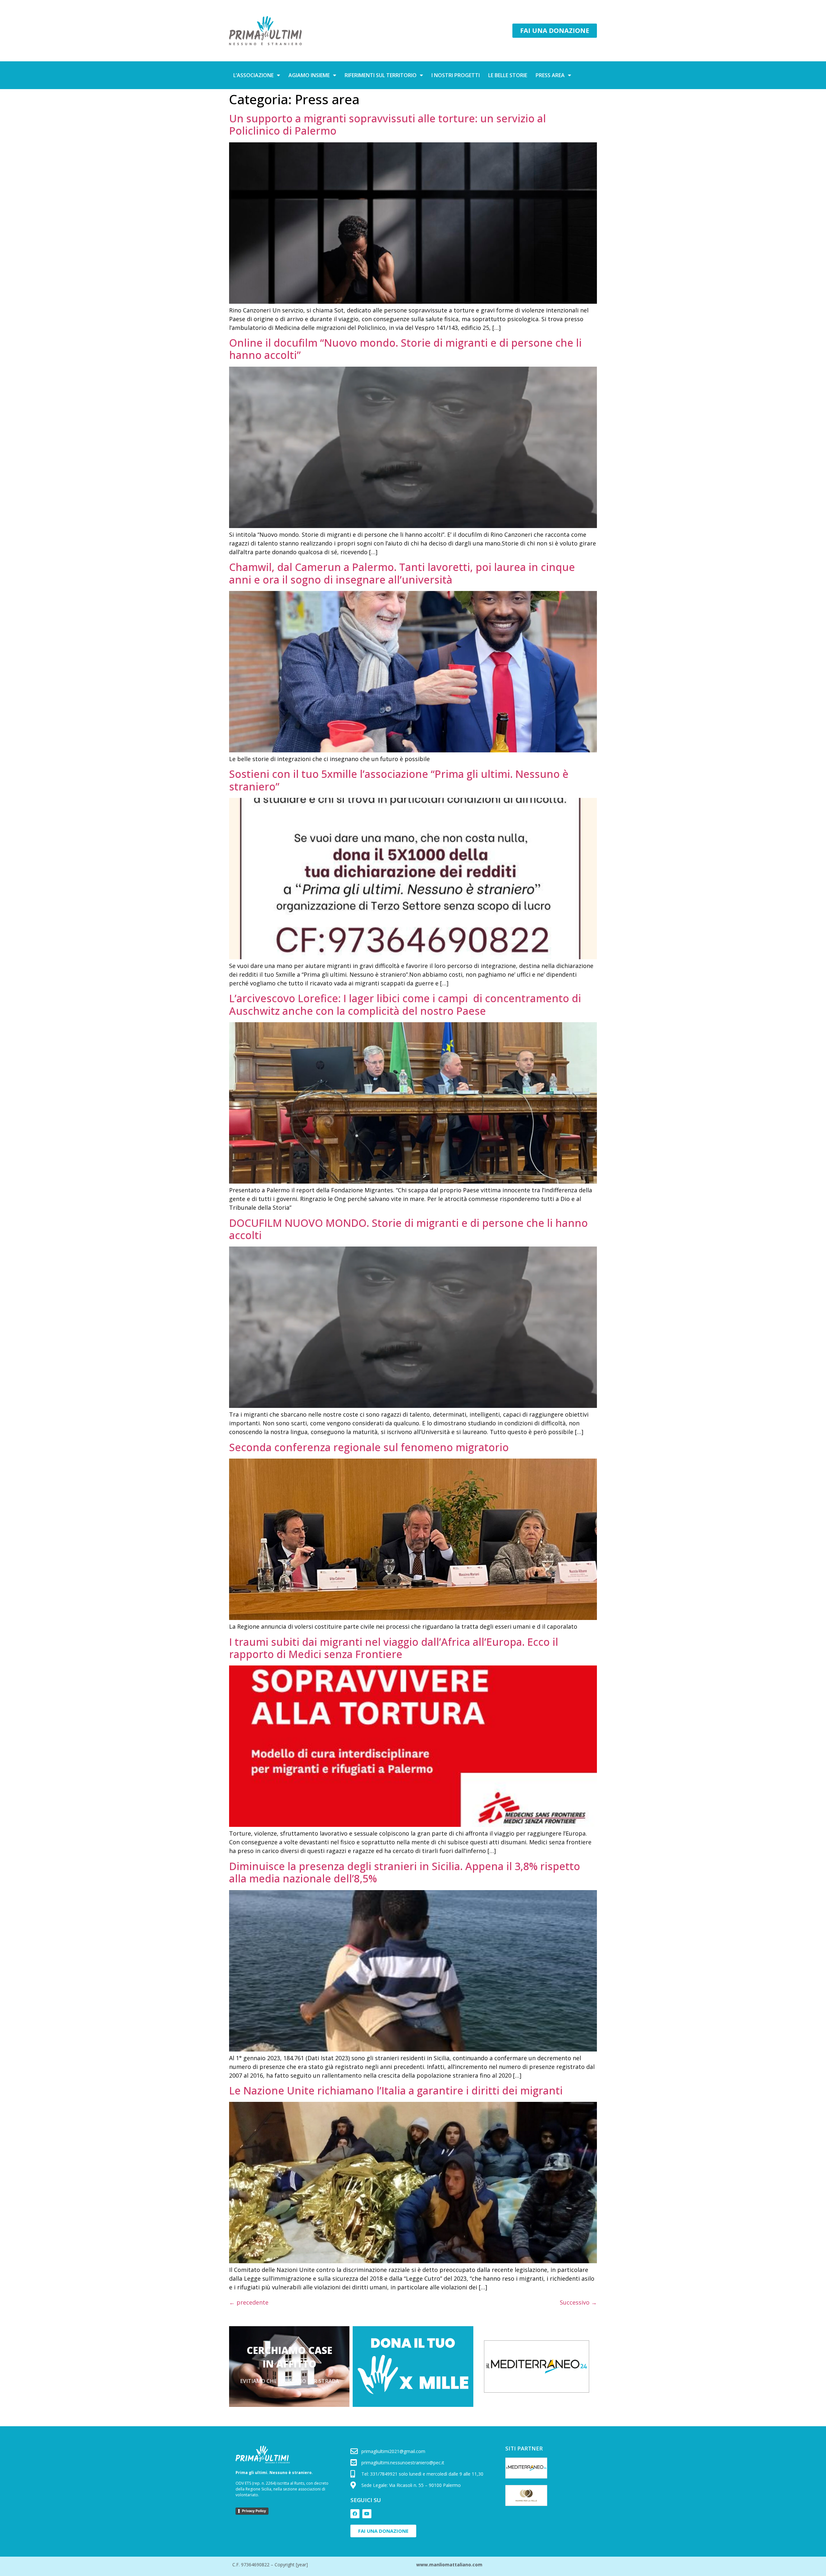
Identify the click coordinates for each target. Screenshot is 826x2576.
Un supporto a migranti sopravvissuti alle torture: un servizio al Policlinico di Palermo (388, 124)
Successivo (578, 2302)
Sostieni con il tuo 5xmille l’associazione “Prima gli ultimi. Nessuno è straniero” (399, 780)
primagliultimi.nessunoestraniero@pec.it (403, 2463)
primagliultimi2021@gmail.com (393, 2451)
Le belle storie (508, 75)
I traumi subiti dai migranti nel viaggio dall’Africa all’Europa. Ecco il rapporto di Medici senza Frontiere (394, 1648)
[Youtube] (367, 2514)
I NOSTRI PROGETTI (456, 75)
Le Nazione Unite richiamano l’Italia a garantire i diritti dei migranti (396, 2090)
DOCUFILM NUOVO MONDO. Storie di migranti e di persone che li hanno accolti (408, 1229)
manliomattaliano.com (456, 2565)
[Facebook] (355, 2514)
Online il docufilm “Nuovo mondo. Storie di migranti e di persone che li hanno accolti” (405, 349)
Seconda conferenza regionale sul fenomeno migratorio (369, 1447)
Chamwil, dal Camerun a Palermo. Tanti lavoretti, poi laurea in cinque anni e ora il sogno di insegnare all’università (402, 573)
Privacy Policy (254, 2511)
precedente (249, 2302)
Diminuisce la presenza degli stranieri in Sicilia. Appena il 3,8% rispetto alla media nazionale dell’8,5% (405, 1872)
